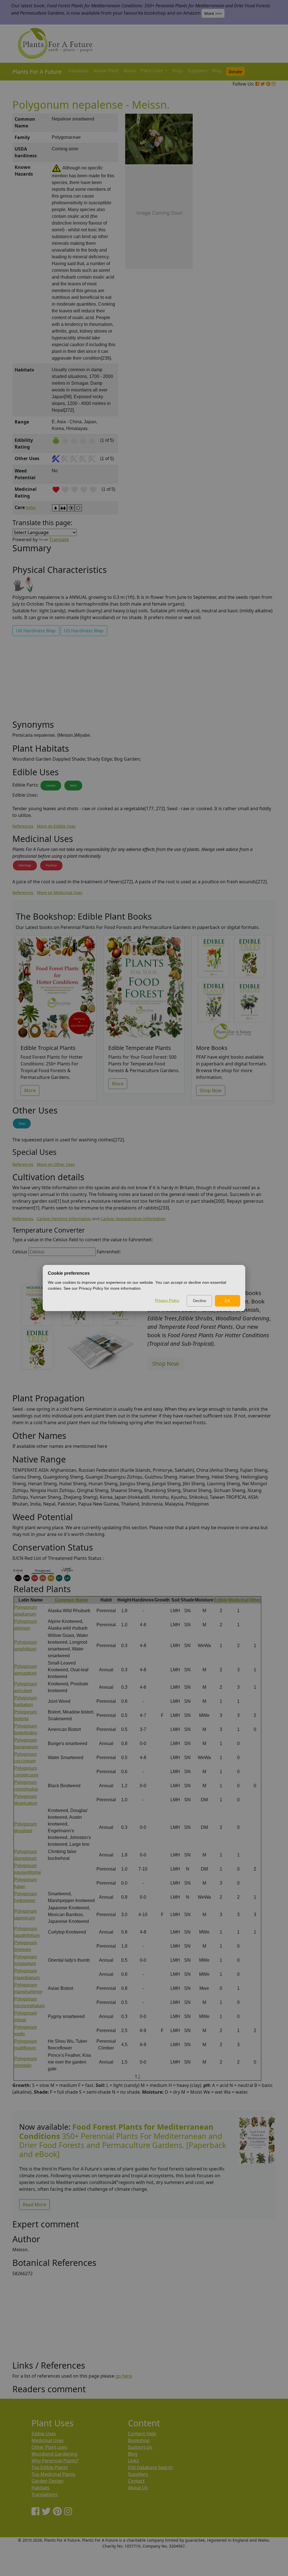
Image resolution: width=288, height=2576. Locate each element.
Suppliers (198, 71)
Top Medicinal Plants (53, 2474)
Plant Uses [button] (152, 71)
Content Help (142, 2434)
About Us (138, 2488)
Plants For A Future (37, 72)
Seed (73, 785)
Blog (217, 71)
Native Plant (106, 71)
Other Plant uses (49, 2447)
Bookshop (139, 2440)
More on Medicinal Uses (60, 892)
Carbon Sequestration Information (133, 1219)
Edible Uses (44, 2434)
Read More (34, 2205)
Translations (45, 2494)
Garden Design (48, 2481)
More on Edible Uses (56, 826)
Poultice (51, 865)
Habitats (40, 2488)
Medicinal (238, 1600)
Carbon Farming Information (64, 1219)
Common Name (71, 1600)
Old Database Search (150, 2467)
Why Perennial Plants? (55, 2461)
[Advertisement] (256, 209)
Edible (221, 1600)
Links (133, 2461)
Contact (136, 2481)
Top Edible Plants (50, 2467)
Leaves (51, 785)
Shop (178, 71)
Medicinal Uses (48, 2440)
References (23, 826)
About (130, 71)
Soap (22, 1123)
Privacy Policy (167, 1300)
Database (78, 71)
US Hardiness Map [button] (84, 631)
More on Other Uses (56, 1164)
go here (124, 2376)
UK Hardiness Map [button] (36, 631)
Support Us (140, 2447)
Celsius (20, 1252)
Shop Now (211, 1090)
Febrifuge (25, 865)
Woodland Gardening (54, 2454)
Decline (200, 1301)
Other (255, 1600)
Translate (59, 539)
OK (228, 1301)
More (30, 1090)
